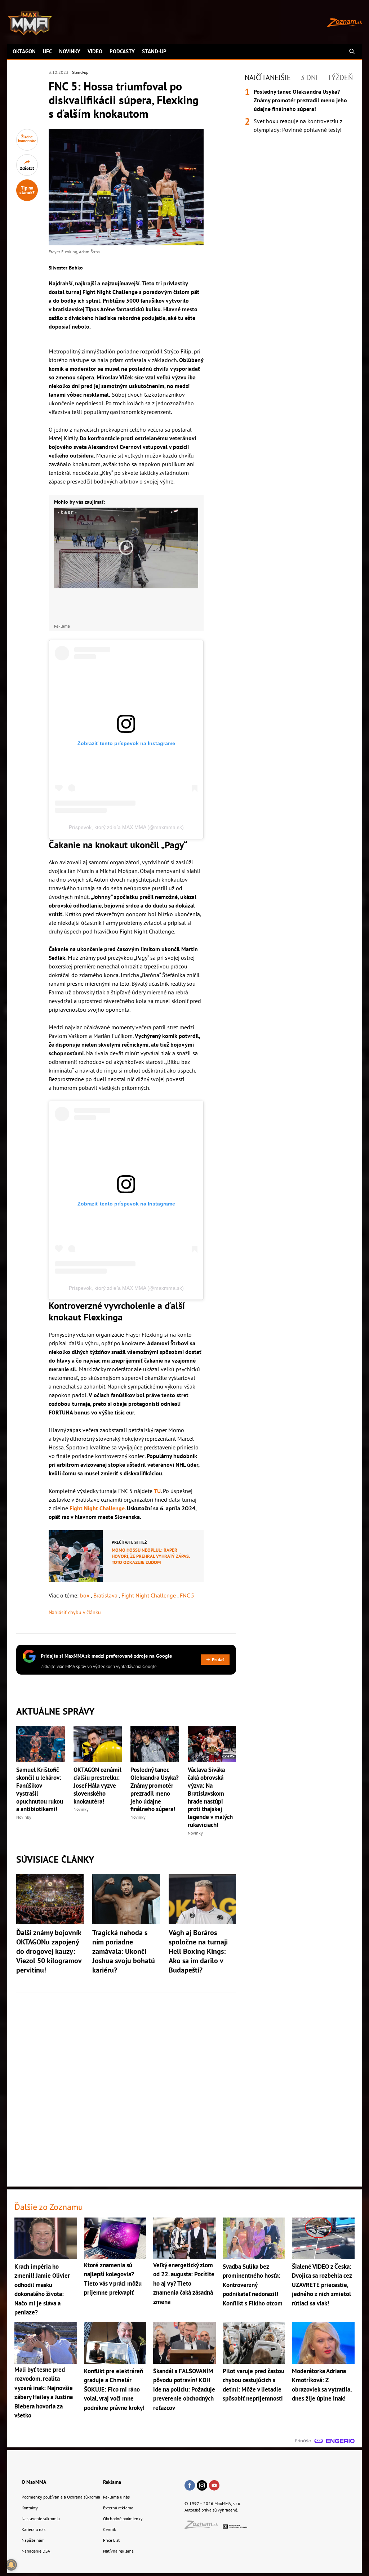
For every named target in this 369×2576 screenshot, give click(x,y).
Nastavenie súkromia (41, 2519)
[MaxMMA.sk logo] (30, 23)
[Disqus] (126, 2085)
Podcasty (122, 51)
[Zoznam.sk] (204, 2527)
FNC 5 (187, 1595)
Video (95, 51)
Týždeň (340, 77)
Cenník (110, 2529)
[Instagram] (202, 2486)
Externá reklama (118, 2508)
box (85, 1595)
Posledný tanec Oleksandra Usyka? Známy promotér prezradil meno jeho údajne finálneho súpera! (155, 1790)
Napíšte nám (33, 2540)
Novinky (70, 51)
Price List (111, 2540)
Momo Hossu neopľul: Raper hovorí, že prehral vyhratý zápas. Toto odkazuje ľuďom (151, 1556)
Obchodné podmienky (123, 2519)
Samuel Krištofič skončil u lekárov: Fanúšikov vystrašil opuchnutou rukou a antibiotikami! (40, 1790)
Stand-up (154, 51)
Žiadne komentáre (27, 139)
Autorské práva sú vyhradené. (211, 2510)
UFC (47, 51)
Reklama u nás (116, 2497)
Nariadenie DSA (36, 2551)
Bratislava (106, 1595)
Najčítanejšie (268, 77)
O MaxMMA (34, 2482)
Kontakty (30, 2508)
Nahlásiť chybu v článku (75, 1612)
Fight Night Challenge (97, 1508)
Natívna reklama (118, 2551)
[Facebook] (190, 2486)
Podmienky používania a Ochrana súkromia (61, 2497)
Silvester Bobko (66, 268)
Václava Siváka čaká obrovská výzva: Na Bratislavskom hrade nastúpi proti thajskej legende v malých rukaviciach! (210, 1797)
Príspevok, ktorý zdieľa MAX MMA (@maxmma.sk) (126, 827)
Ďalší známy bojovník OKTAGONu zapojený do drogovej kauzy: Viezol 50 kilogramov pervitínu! (49, 1951)
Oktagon (24, 51)
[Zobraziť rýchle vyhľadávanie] (352, 51)
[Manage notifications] (11, 2565)
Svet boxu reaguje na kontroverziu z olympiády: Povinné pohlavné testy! (298, 125)
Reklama (112, 2482)
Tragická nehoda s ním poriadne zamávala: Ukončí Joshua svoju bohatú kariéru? (124, 1951)
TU (157, 1491)
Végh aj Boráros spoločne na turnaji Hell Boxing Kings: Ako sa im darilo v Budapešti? (198, 1951)
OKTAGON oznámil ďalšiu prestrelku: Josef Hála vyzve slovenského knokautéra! (97, 1786)
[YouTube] (214, 2486)
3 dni (309, 77)
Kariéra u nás (34, 2529)
